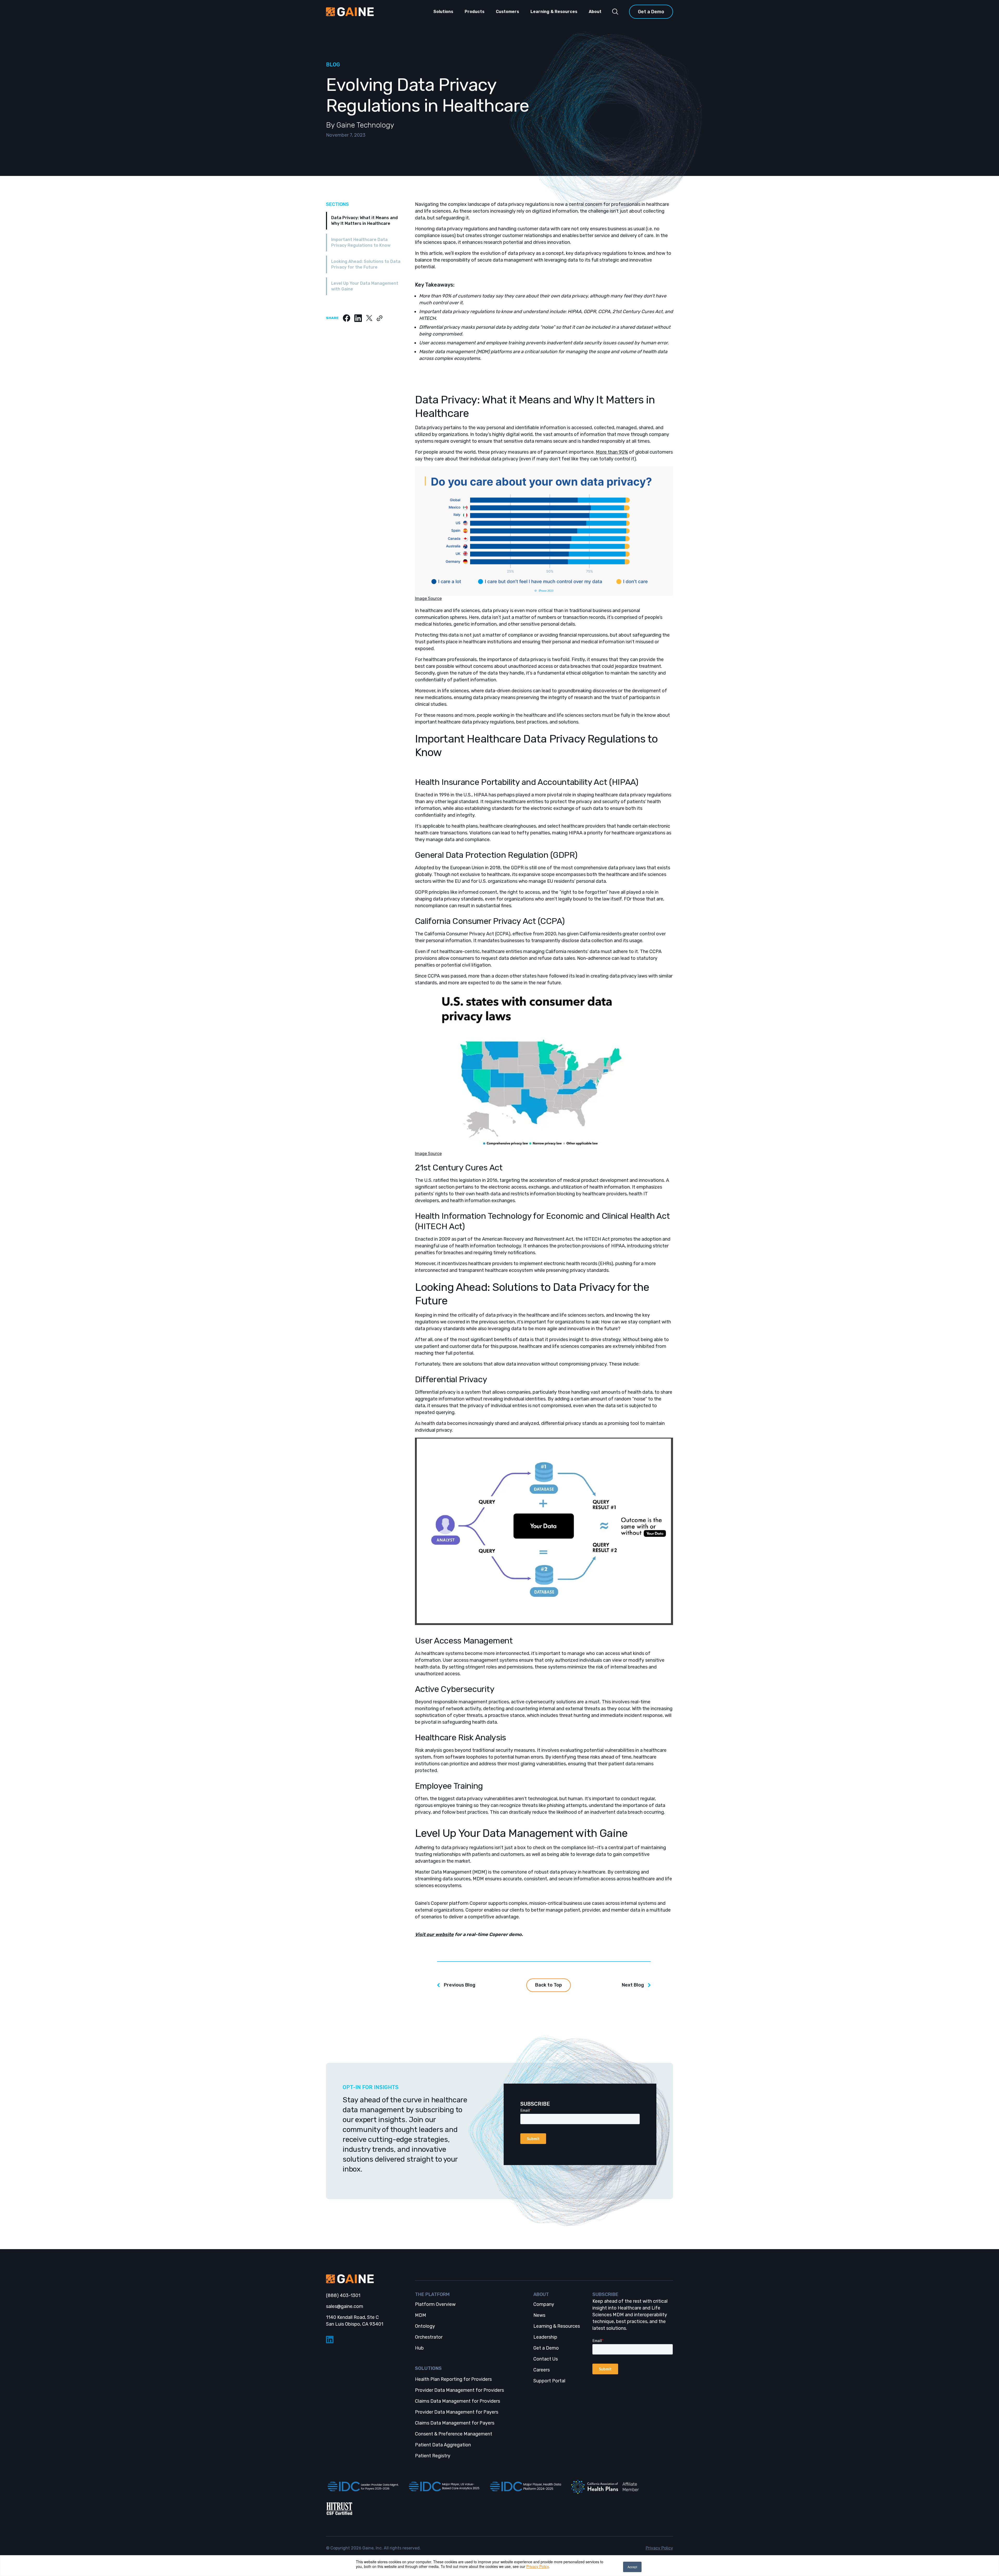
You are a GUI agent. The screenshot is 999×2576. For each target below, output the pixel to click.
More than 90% (612, 452)
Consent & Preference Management (454, 2434)
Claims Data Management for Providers (457, 2401)
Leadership (545, 2337)
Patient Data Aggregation (443, 2445)
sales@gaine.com (345, 2306)
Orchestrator (429, 2337)
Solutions (443, 12)
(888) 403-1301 (343, 2295)
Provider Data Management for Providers (459, 2390)
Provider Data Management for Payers (457, 2412)
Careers (542, 2370)
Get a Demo (651, 12)
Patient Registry (433, 2456)
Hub (419, 2348)
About (595, 12)
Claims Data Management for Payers (455, 2423)
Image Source (428, 598)
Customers (507, 12)
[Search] (615, 12)
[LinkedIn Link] (366, 2340)
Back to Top (549, 1985)
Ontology (425, 2326)
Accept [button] (632, 2567)
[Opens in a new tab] (362, 2487)
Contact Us (546, 2359)
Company (544, 2304)
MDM (421, 2315)
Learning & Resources (554, 12)
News (539, 2315)
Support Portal (549, 2381)
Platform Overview (435, 2304)
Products (475, 12)
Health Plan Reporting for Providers (453, 2379)
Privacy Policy (537, 2566)
